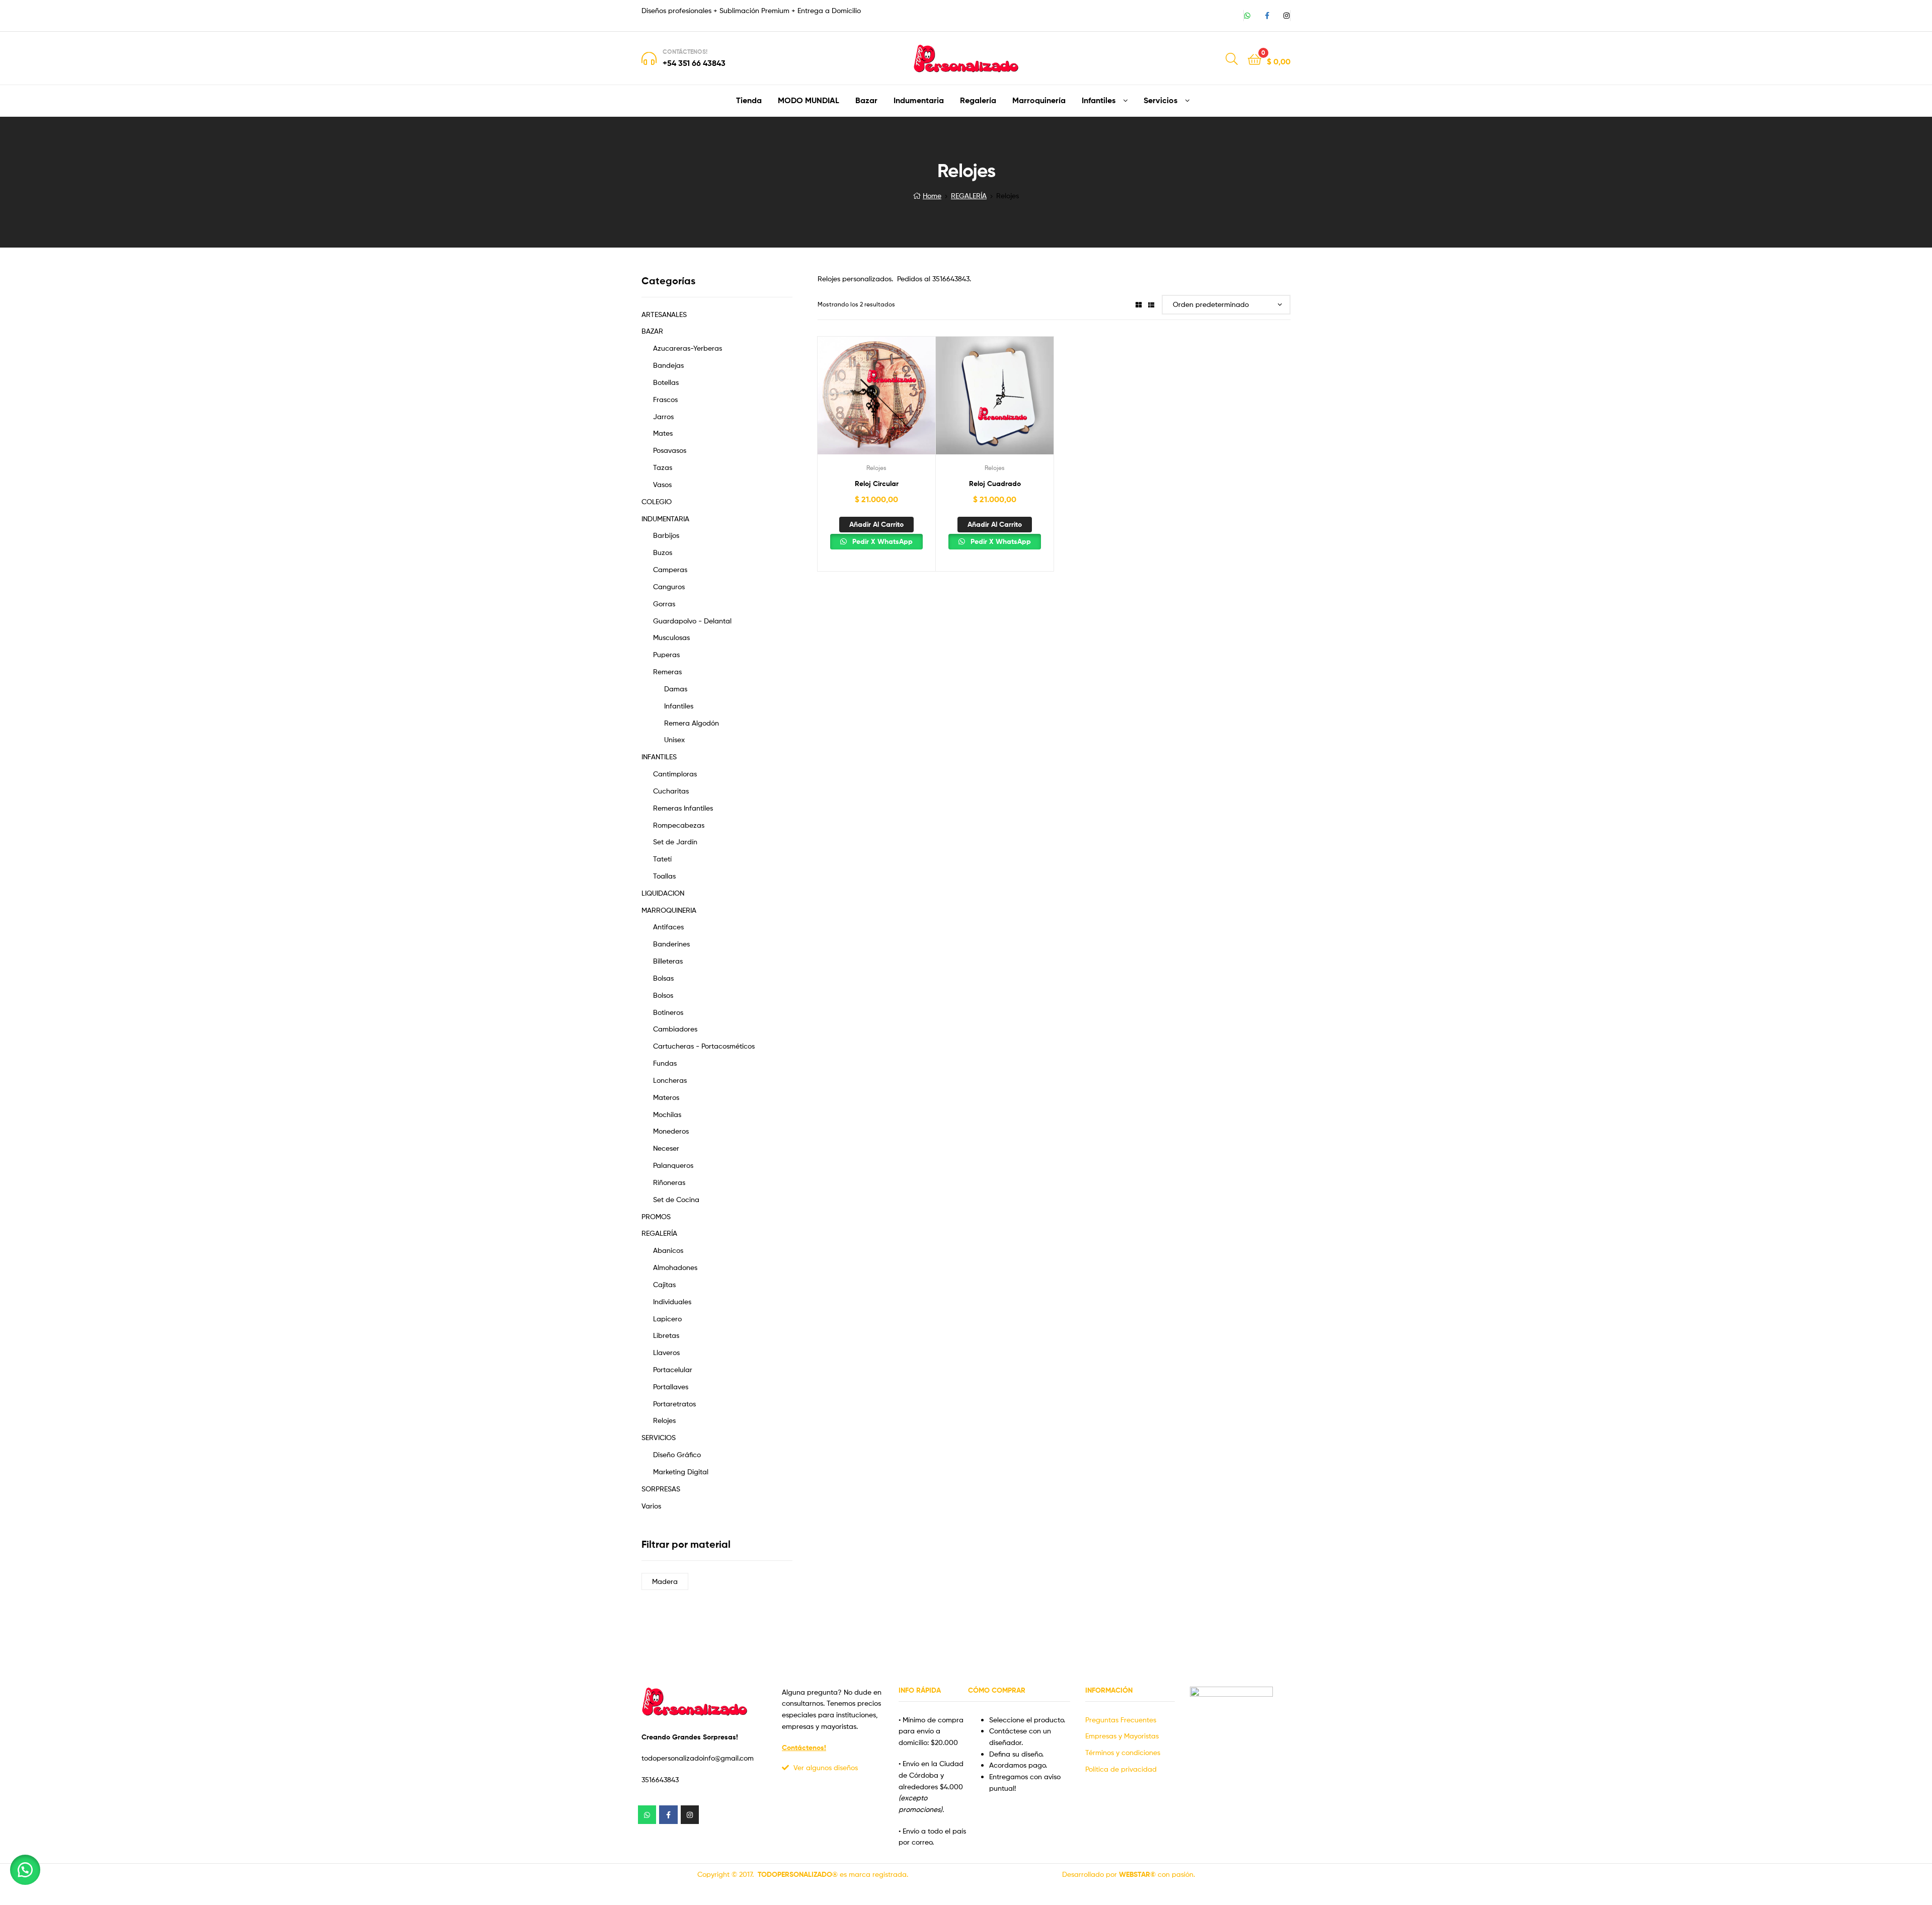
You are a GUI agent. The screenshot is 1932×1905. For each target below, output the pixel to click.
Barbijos (666, 535)
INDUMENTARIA (665, 519)
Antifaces (668, 927)
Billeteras (668, 961)
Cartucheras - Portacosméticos (704, 1046)
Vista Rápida (876, 401)
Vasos (662, 484)
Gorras (664, 604)
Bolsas (663, 978)
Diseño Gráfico (677, 1454)
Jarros (663, 416)
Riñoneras (669, 1182)
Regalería (978, 100)
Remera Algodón (692, 723)
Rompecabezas (679, 825)
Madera (665, 1581)
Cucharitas (671, 791)
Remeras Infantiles (683, 808)
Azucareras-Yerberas (688, 348)
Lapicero (667, 1319)
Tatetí (662, 859)
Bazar (866, 100)
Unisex (674, 739)
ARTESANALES (664, 314)
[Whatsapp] (1247, 16)
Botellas (666, 382)
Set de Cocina (676, 1199)
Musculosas (671, 637)
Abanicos (668, 1250)
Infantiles (1099, 100)
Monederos (671, 1131)
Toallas (664, 876)
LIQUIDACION (663, 893)
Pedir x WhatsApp (881, 541)
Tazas (663, 467)
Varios (651, 1506)
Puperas (666, 654)
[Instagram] (1286, 16)
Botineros (668, 1012)
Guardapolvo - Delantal (692, 621)
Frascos (665, 399)
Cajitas (664, 1284)
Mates (663, 433)
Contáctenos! (685, 52)
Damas (676, 689)
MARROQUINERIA (669, 910)
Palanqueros (673, 1165)
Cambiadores (675, 1029)
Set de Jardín (675, 842)
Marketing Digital (681, 1472)
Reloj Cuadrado (995, 484)
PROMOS (656, 1216)
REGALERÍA (969, 195)
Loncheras (670, 1080)
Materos (666, 1097)
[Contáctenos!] (649, 58)
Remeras (667, 671)
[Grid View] (1139, 304)
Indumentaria (919, 100)
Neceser (666, 1148)
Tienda (749, 100)
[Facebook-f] (1267, 16)
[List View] (1151, 304)
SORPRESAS (661, 1489)
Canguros (669, 586)
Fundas (665, 1063)
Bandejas (668, 365)
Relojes (876, 468)
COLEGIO (657, 501)
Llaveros (666, 1352)
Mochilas (667, 1114)
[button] (25, 1870)
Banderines (671, 944)
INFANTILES (659, 757)
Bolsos (663, 995)
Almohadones (675, 1267)
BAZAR (652, 331)
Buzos (663, 552)
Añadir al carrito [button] (876, 524)
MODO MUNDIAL (809, 100)
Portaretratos (674, 1404)
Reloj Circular (877, 484)
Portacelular (673, 1369)
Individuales (672, 1301)
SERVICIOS (659, 1437)
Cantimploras (675, 774)
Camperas (670, 569)
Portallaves (671, 1386)
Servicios (1160, 100)
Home (932, 195)
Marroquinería (1039, 100)
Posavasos (670, 450)
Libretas (666, 1335)
